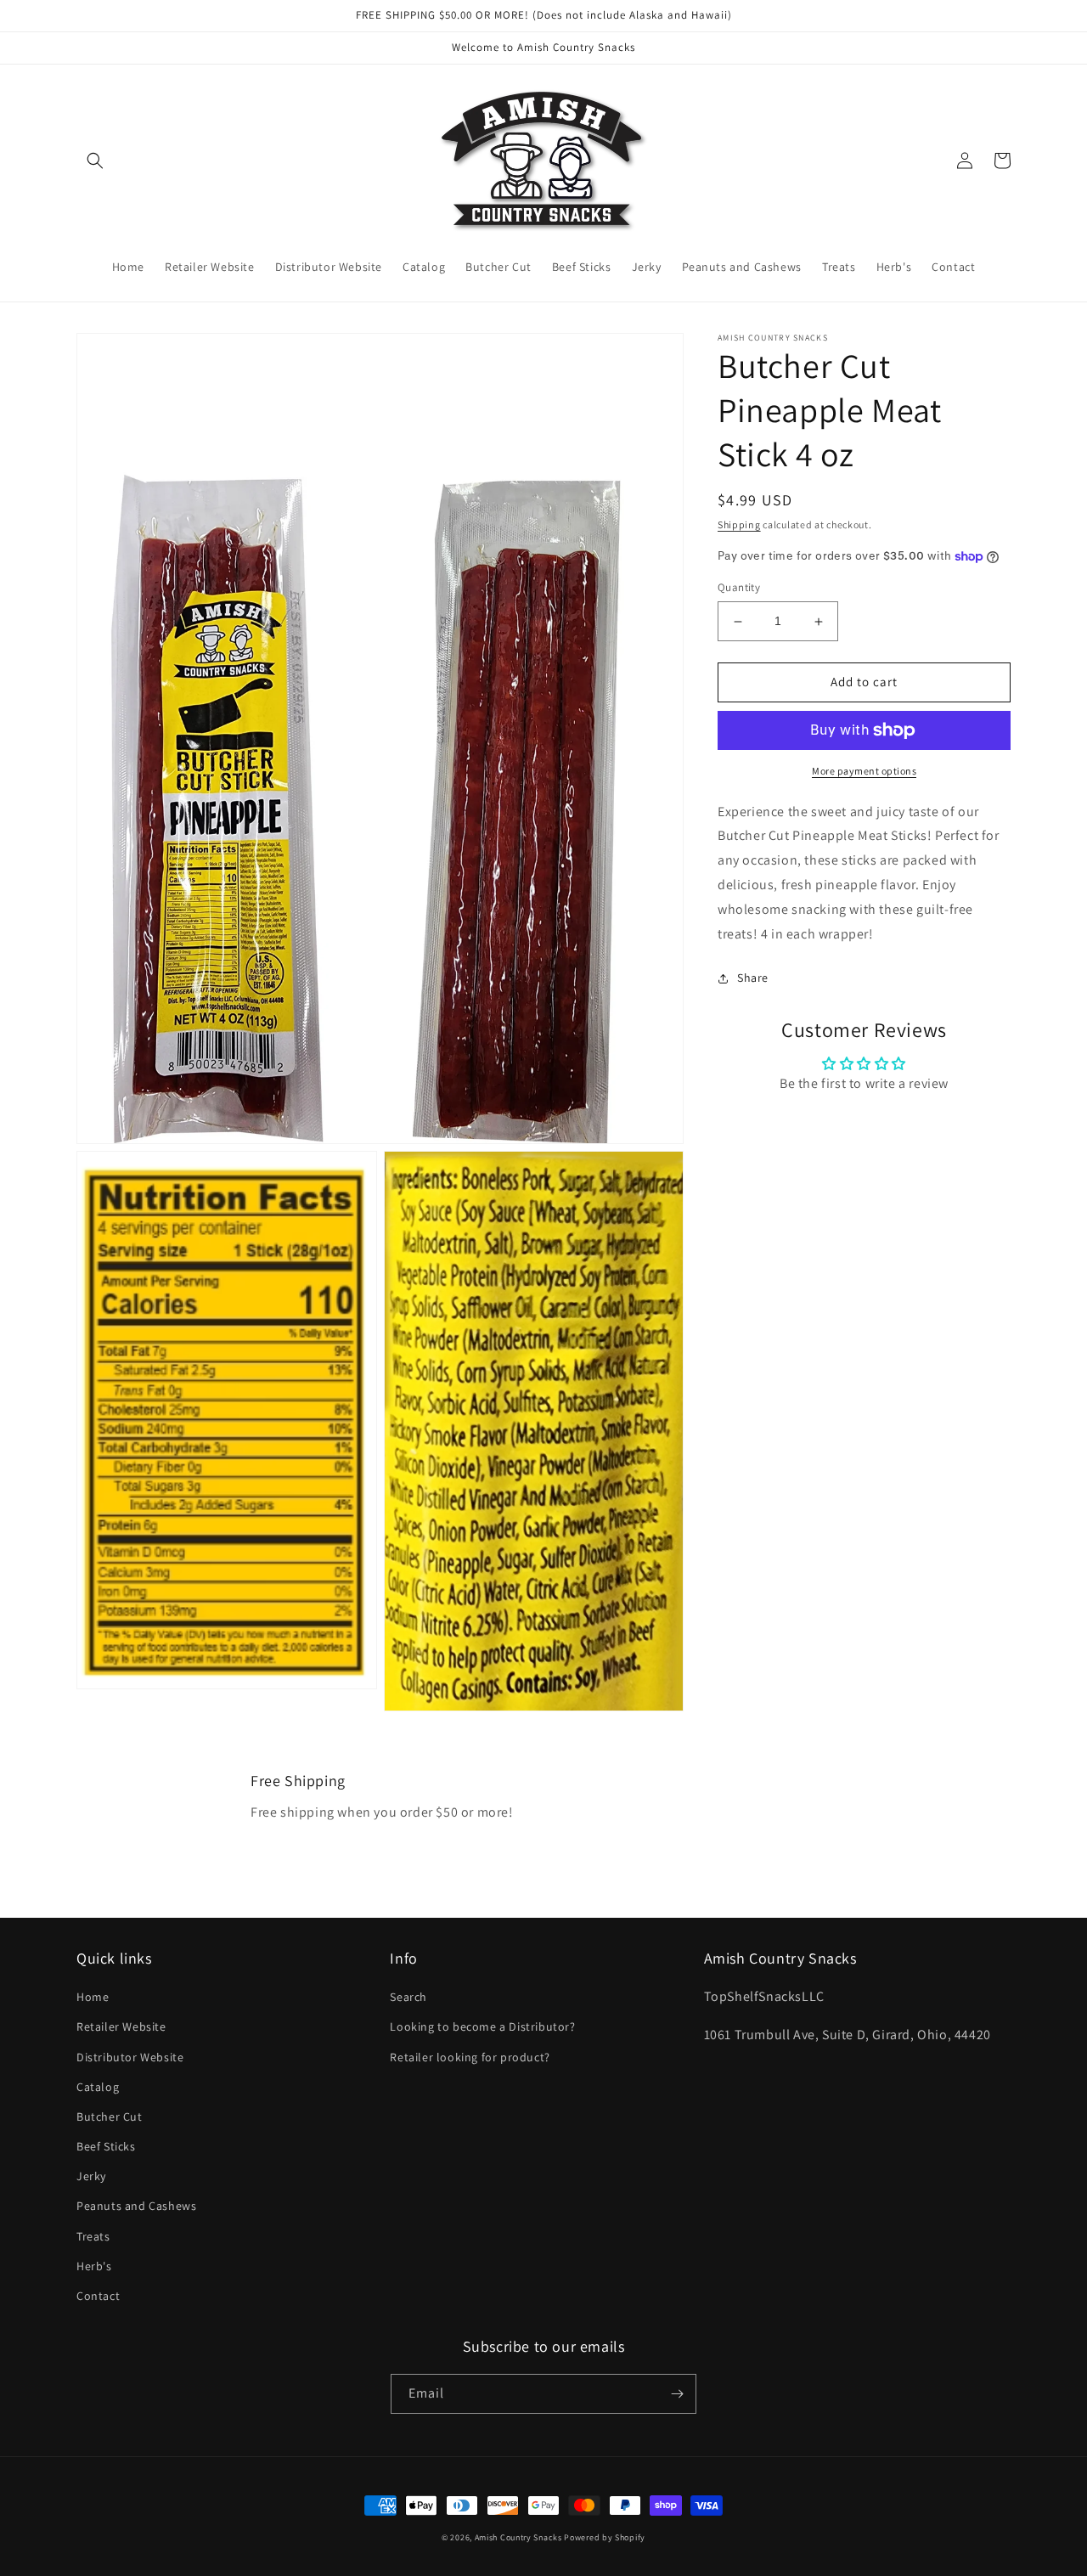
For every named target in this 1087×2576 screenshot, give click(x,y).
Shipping (739, 524)
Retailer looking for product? (470, 2057)
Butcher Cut (110, 2117)
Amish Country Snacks (518, 2537)
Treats (93, 2236)
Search (408, 1997)
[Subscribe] (677, 2394)
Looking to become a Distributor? (482, 2026)
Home (93, 1997)
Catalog (98, 2087)
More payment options (864, 771)
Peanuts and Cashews (136, 2206)
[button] (95, 161)
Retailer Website (121, 2026)
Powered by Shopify (605, 2537)
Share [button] (753, 978)
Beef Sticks (106, 2146)
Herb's (94, 2266)
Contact (98, 2296)
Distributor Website (130, 2057)
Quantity (739, 588)
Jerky (91, 2176)
